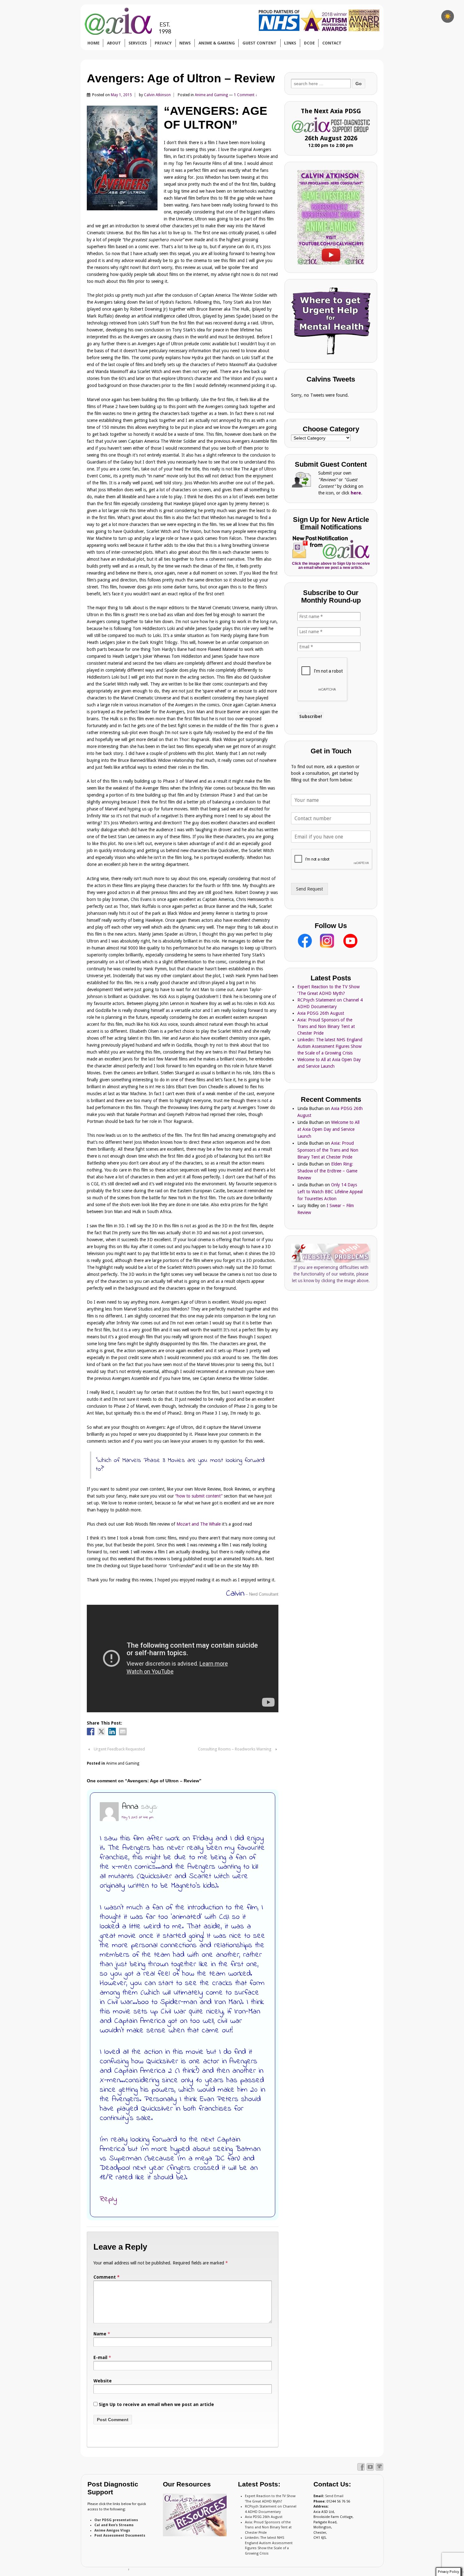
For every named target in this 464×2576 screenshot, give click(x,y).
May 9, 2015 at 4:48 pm (138, 1817)
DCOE (309, 43)
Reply (108, 2199)
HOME (93, 43)
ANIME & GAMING (217, 43)
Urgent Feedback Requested (119, 1749)
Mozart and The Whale (199, 1524)
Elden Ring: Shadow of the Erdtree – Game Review (327, 1171)
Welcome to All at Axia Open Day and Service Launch (328, 1129)
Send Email (334, 2496)
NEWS (185, 43)
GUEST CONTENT (259, 43)
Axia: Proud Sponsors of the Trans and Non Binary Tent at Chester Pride (326, 1026)
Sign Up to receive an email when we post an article (156, 2404)
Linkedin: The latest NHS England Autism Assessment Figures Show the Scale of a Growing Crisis (330, 1046)
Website (103, 2381)
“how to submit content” (199, 1496)
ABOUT (114, 43)
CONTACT (332, 43)
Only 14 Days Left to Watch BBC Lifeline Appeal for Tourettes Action (330, 1192)
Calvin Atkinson (157, 95)
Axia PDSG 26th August (321, 1013)
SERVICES (138, 43)
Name (100, 2334)
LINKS (290, 43)
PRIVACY (163, 43)
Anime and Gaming (211, 95)
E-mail (100, 2357)
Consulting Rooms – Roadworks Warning (235, 1749)
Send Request (309, 889)
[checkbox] (448, 16)
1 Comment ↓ (246, 95)
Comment (107, 2277)
